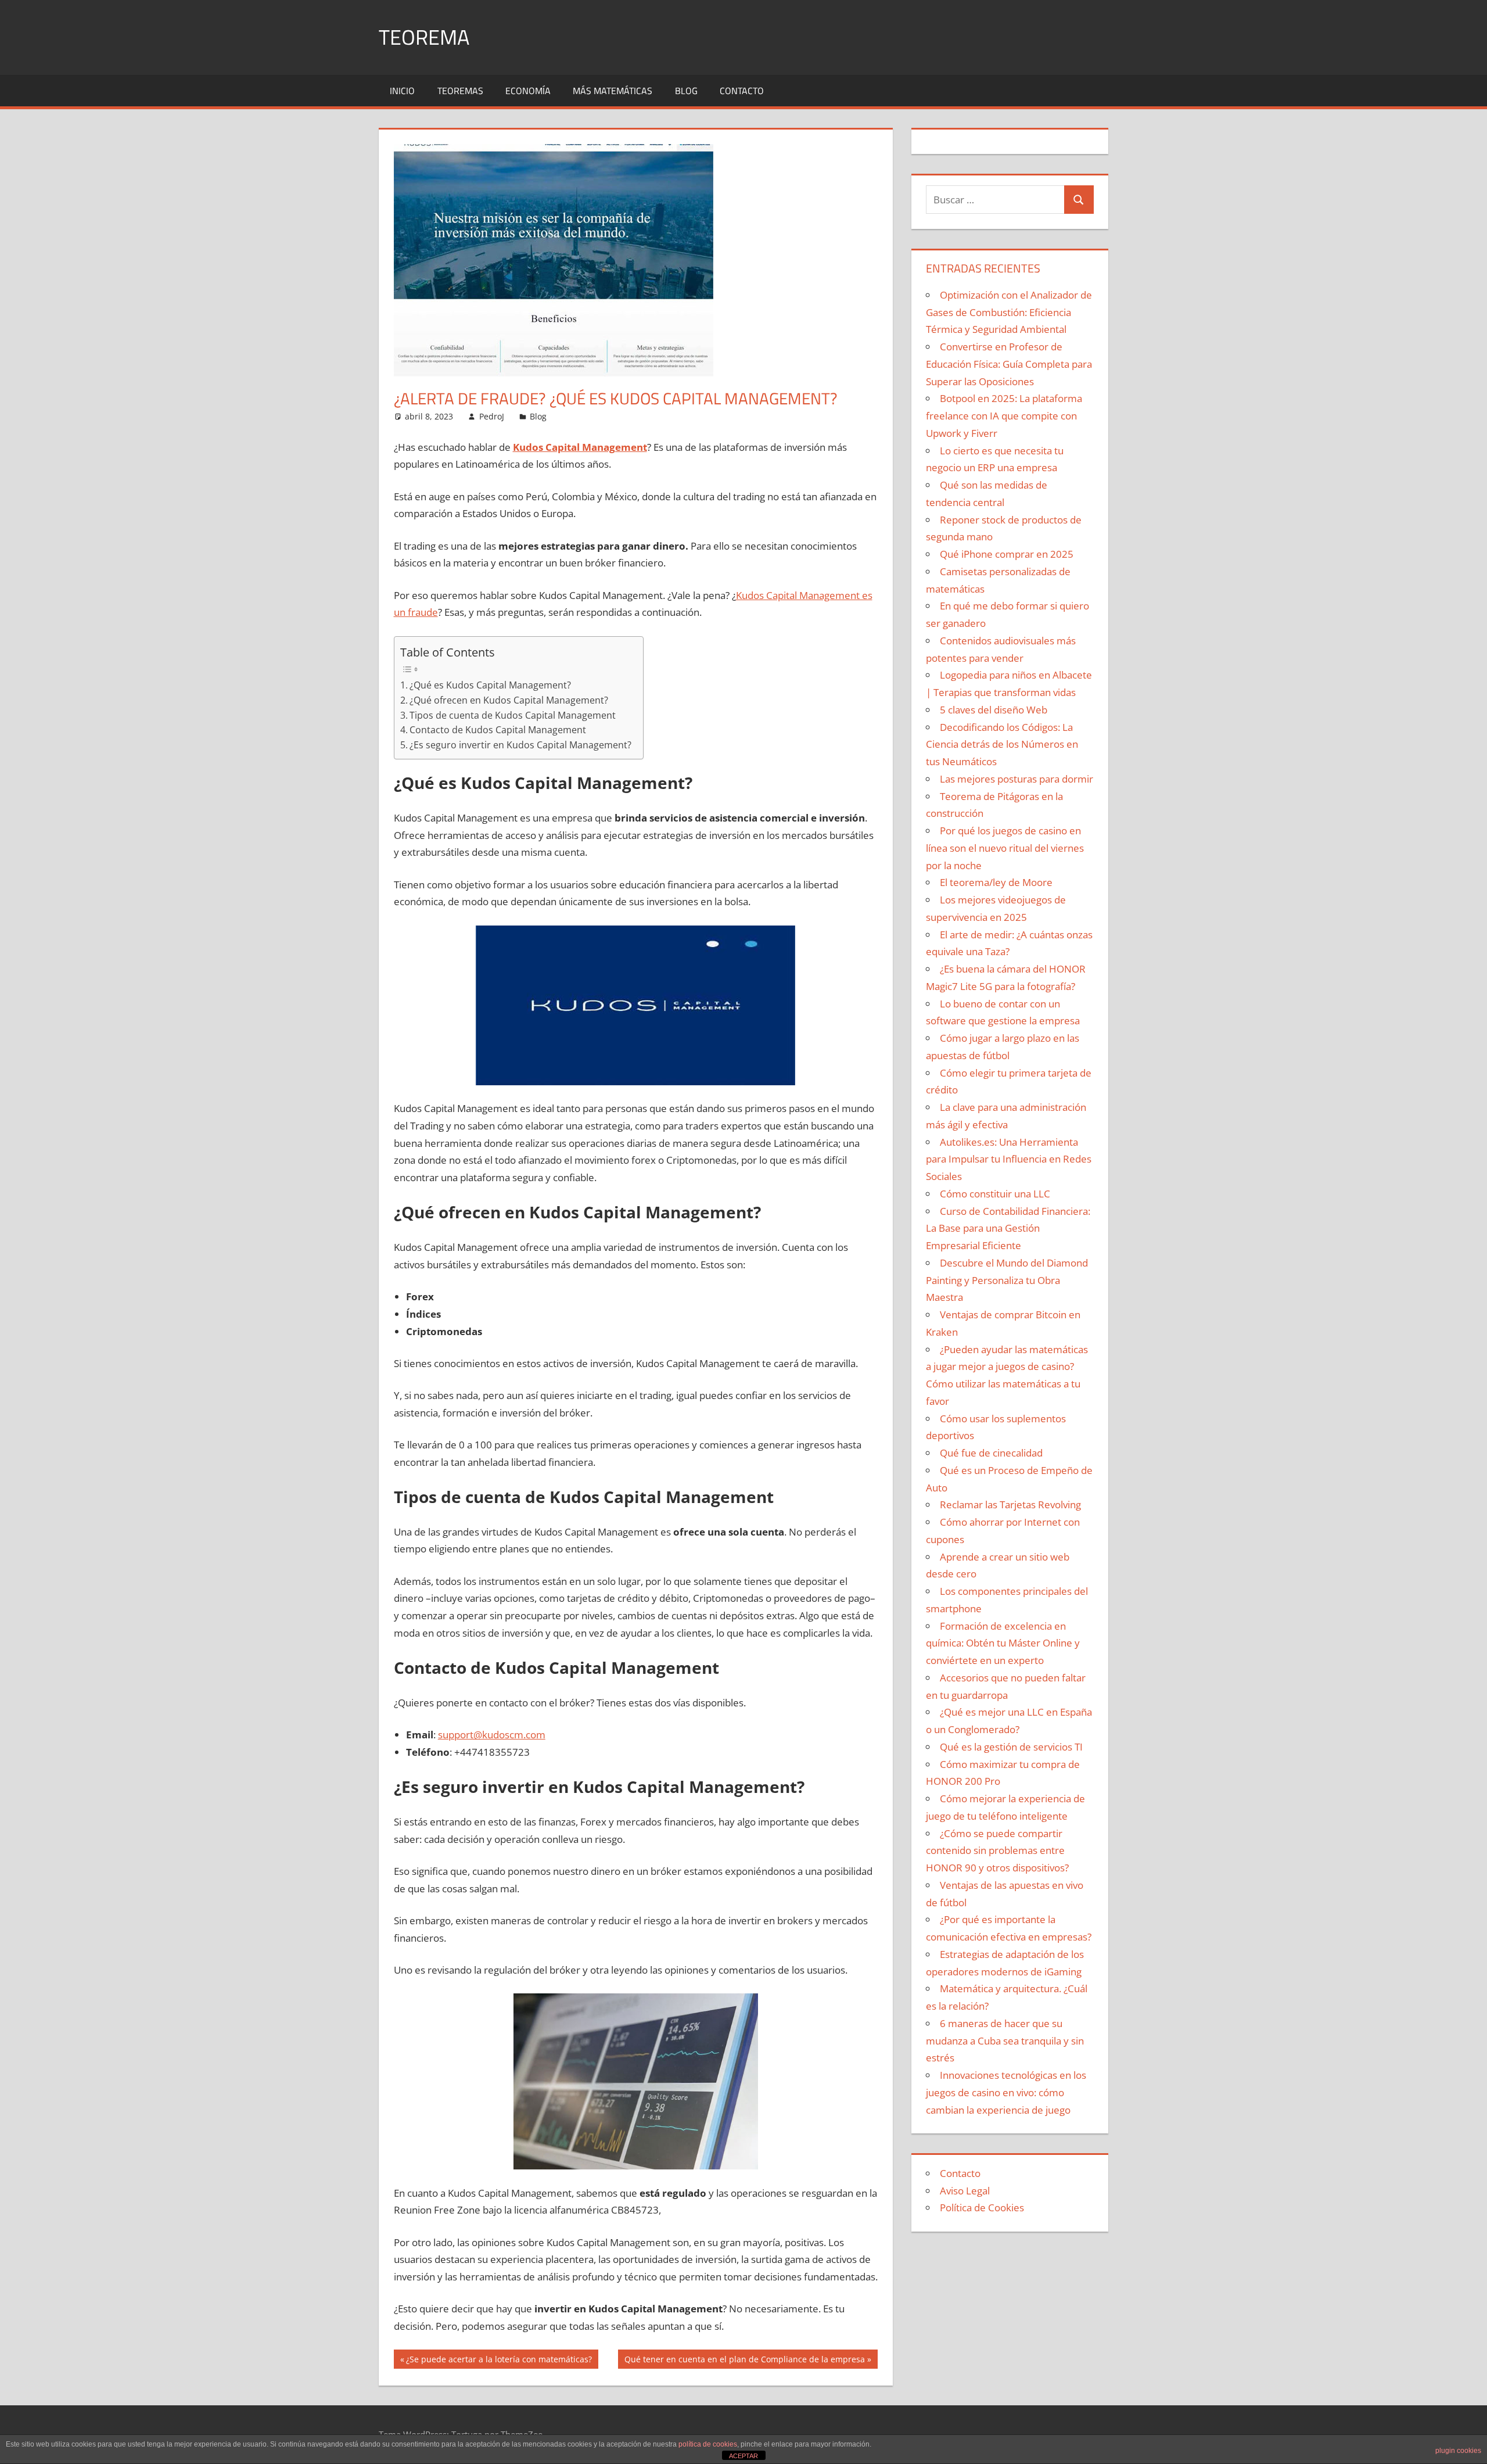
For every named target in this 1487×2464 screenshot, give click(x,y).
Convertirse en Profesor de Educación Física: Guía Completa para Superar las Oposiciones (1009, 364)
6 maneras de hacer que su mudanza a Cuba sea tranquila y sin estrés (1005, 2041)
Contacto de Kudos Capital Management (498, 730)
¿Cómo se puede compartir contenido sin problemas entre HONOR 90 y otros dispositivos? (997, 1851)
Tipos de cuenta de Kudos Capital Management (513, 715)
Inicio (402, 91)
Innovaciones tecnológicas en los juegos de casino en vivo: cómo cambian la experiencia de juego (1006, 2092)
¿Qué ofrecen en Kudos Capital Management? (509, 700)
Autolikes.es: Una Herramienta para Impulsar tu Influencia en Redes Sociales (1009, 1159)
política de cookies (708, 2444)
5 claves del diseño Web (994, 710)
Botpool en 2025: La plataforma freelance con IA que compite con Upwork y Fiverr (1004, 416)
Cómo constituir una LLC (995, 1194)
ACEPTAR (743, 2456)
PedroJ (492, 416)
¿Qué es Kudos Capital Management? (490, 685)
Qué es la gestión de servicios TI (1011, 1747)
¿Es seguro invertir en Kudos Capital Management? (520, 745)
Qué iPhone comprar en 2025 (1007, 554)
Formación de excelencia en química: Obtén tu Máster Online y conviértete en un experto (1003, 1643)
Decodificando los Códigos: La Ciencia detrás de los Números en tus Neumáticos (1002, 745)
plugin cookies (1458, 2451)
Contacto (742, 91)
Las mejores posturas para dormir (1017, 779)
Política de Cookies (982, 2207)
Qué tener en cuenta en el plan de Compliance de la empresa (744, 2361)
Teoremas (460, 91)
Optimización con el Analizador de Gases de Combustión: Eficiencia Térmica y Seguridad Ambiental (1009, 312)
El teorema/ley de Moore (996, 882)
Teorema (424, 37)
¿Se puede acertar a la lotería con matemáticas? (499, 2361)
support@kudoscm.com (492, 1735)
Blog (686, 91)
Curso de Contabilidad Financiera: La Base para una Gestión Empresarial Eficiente (1008, 1229)
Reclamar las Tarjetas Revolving (1010, 1504)
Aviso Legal (965, 2191)
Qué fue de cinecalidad (991, 1453)
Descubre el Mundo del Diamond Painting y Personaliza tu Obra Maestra (1007, 1280)
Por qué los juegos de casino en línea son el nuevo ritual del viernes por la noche (1005, 848)
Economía (528, 91)
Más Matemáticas (613, 91)
